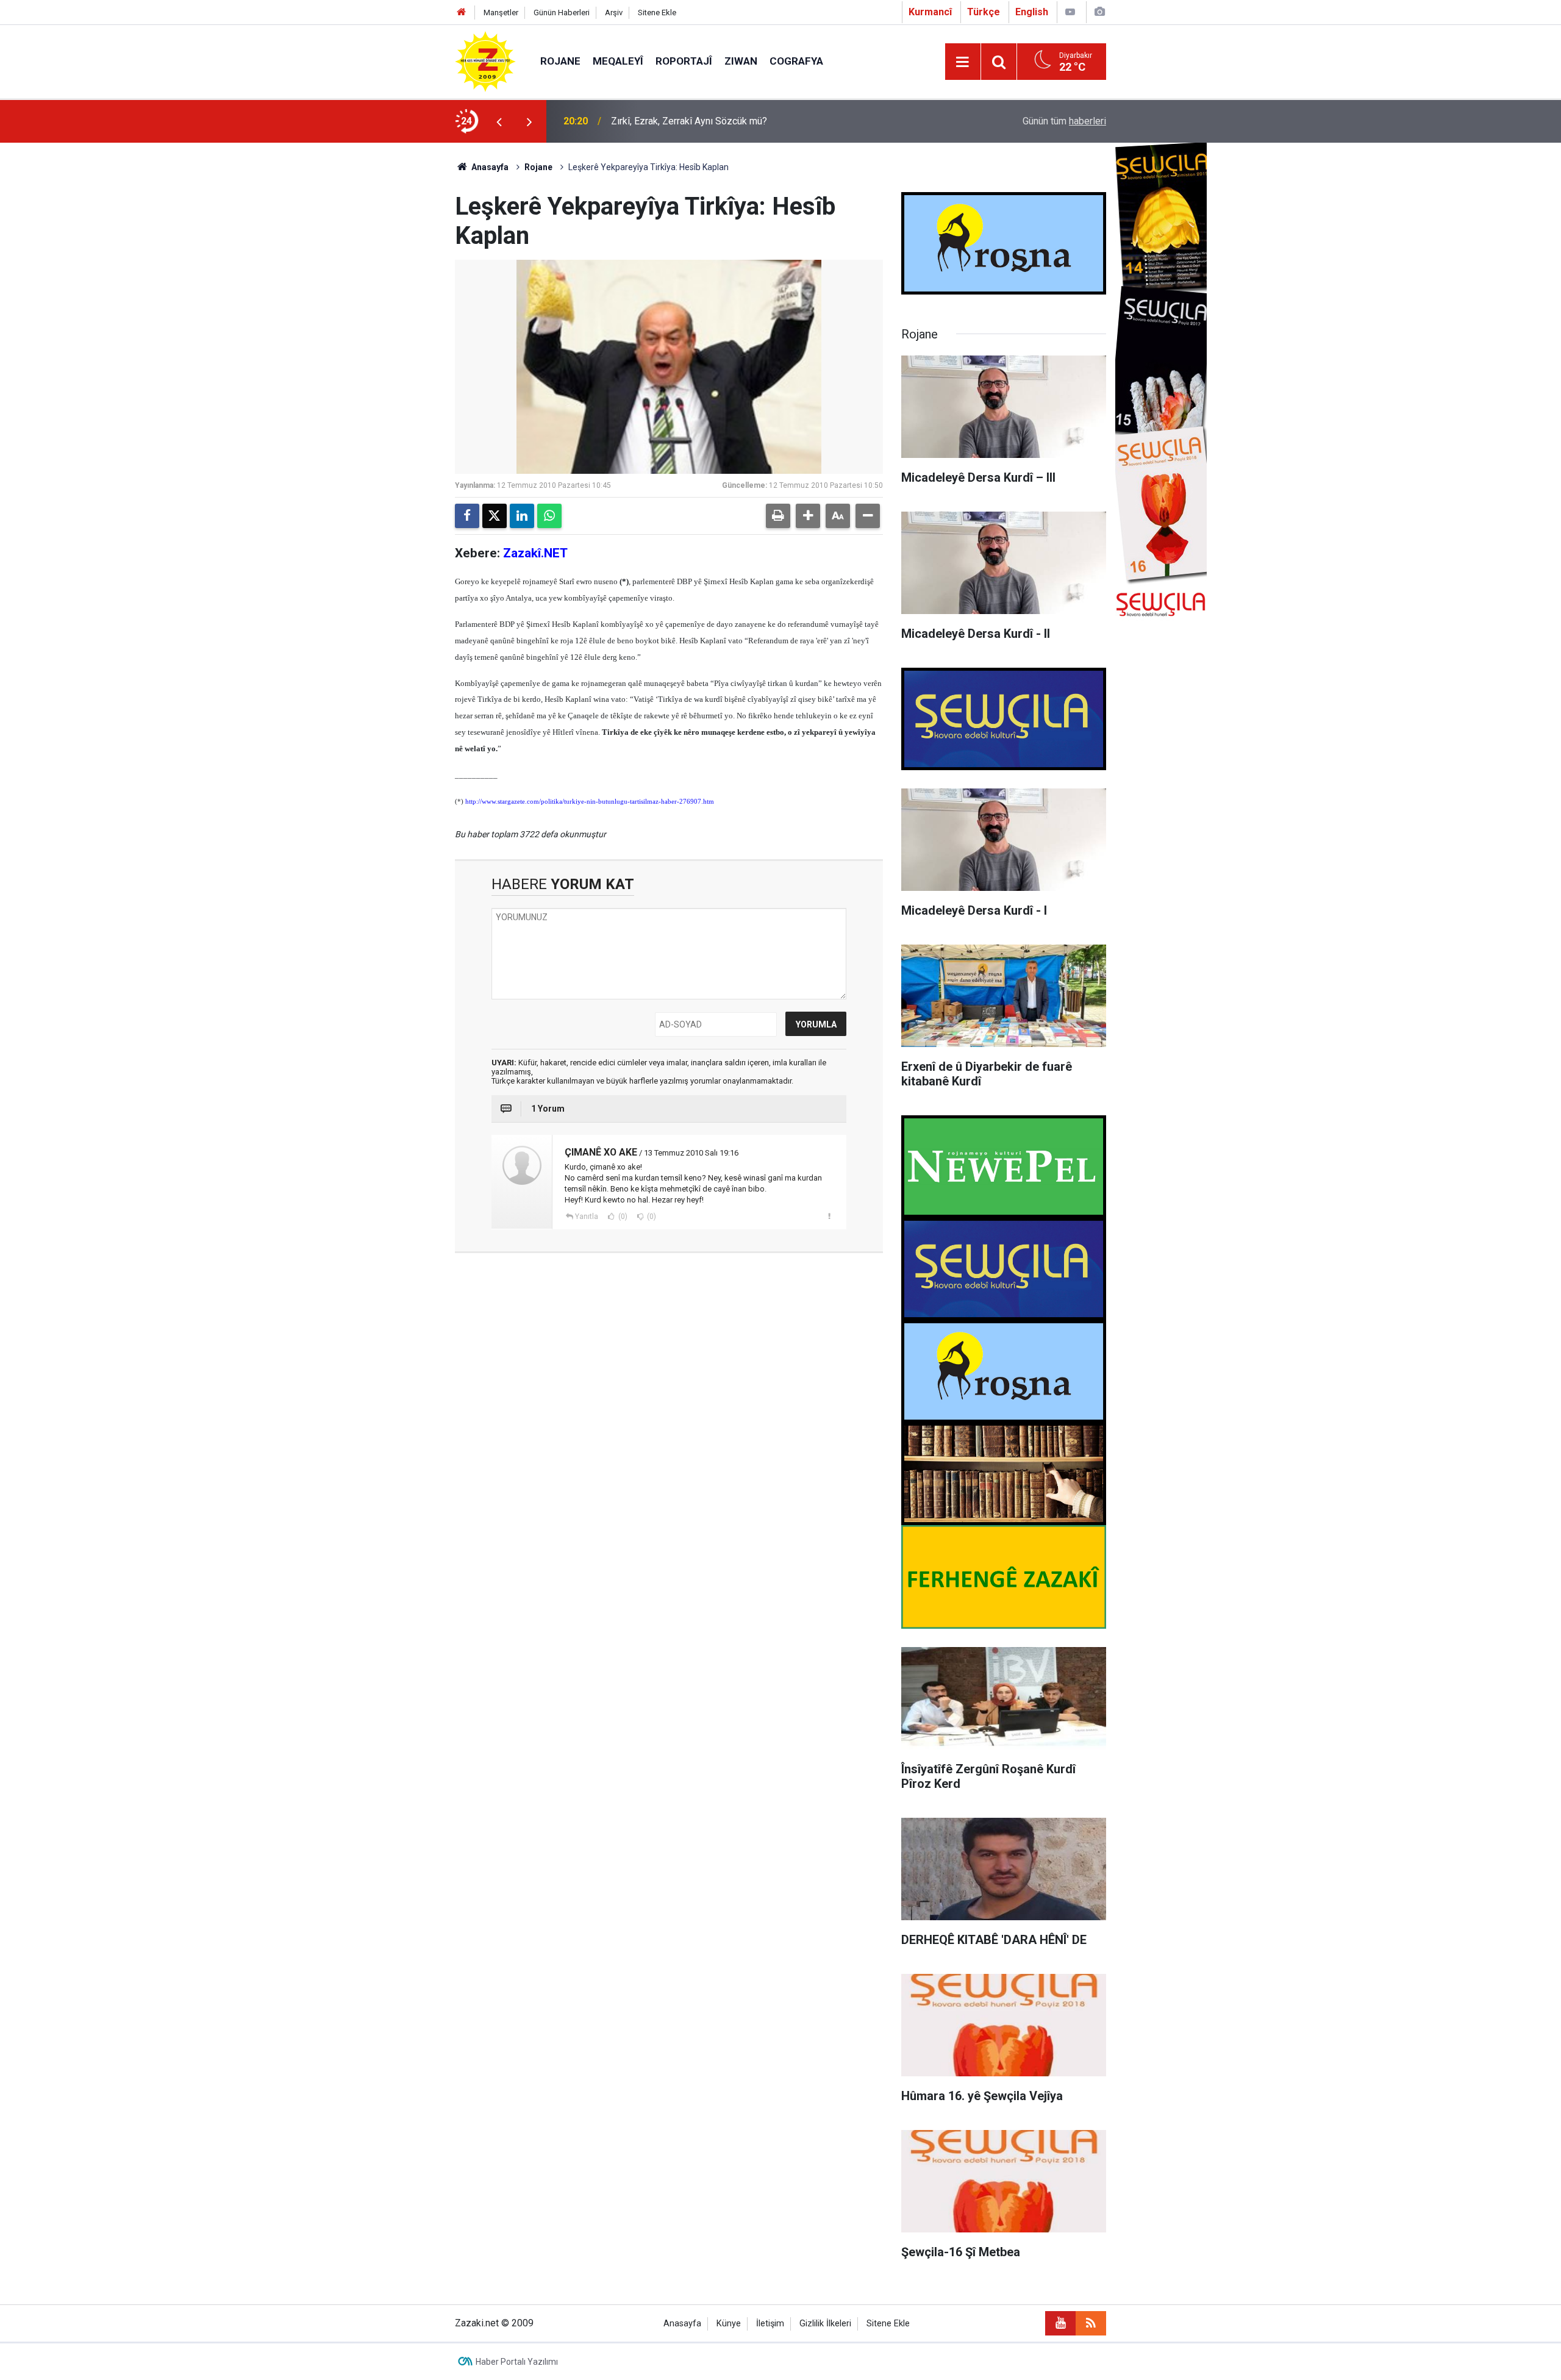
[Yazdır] (778, 516)
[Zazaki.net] (485, 61)
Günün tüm (1064, 121)
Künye (729, 2324)
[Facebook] (467, 516)
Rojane (560, 61)
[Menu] (963, 62)
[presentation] (499, 121)
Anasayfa (489, 167)
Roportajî (684, 61)
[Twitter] (495, 516)
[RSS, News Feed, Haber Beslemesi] (1091, 2323)
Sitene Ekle (657, 13)
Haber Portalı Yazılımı (517, 2362)
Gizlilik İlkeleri (825, 2324)
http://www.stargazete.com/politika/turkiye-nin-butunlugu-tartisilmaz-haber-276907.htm (590, 802)
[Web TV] (1070, 12)
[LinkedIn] (522, 516)
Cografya (796, 61)
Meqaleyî (618, 61)
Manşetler (501, 13)
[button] (808, 516)
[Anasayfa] (462, 13)
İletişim (770, 2324)
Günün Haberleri (562, 13)
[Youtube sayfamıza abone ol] (1060, 2323)
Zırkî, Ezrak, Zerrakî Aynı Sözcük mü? (689, 121)
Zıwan (741, 61)
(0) (622, 1217)
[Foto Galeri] (1099, 12)
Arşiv (614, 13)
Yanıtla (587, 1217)
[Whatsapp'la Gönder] (549, 516)
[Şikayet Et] (829, 1216)
